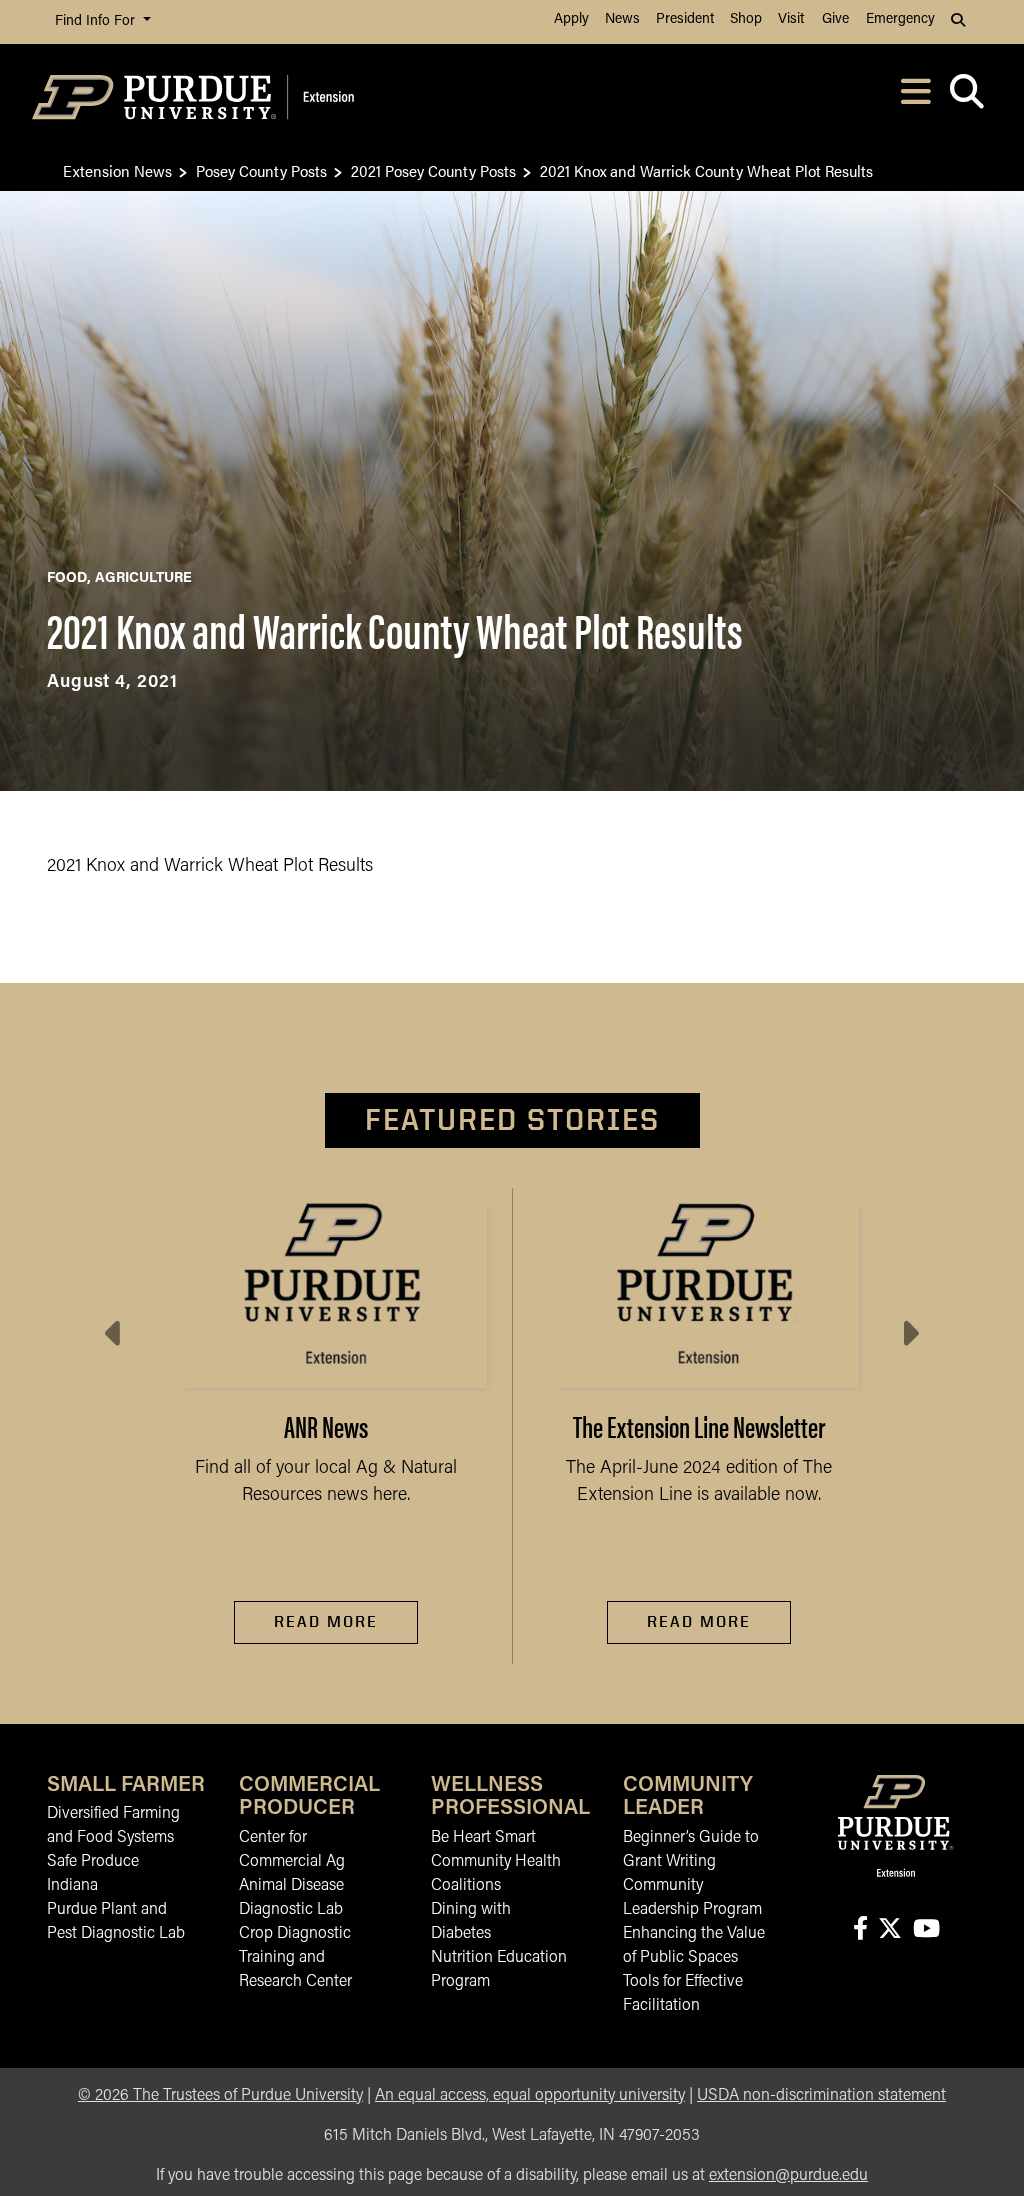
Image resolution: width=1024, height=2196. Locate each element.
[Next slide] (909, 1334)
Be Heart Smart (483, 1838)
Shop (746, 19)
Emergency (900, 19)
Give (835, 19)
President (685, 19)
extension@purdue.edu (788, 2176)
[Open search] (966, 97)
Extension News (117, 170)
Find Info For (97, 21)
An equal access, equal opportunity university (530, 2096)
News (622, 19)
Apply (571, 19)
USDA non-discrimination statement (821, 2096)
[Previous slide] (115, 1334)
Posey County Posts (261, 170)
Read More (326, 1621)
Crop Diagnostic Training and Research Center (295, 1958)
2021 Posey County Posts (433, 170)
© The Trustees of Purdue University (220, 2096)
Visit (791, 19)
